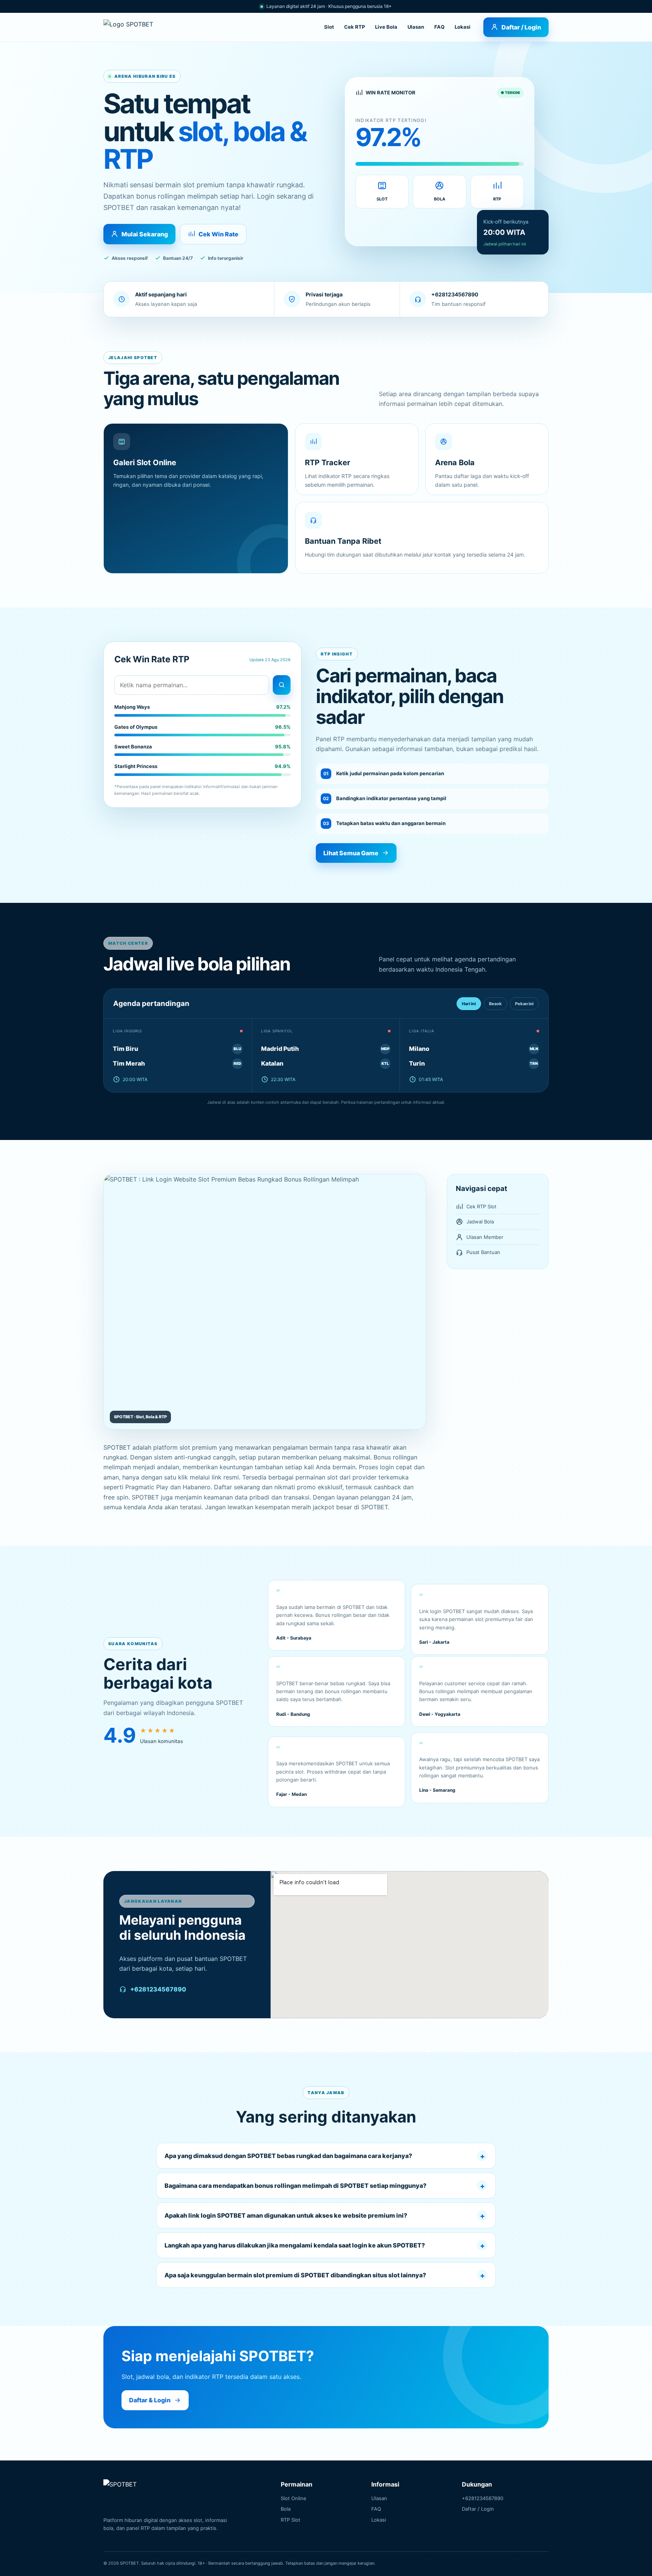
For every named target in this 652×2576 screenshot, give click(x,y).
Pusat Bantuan (483, 1252)
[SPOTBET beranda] (134, 27)
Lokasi (463, 27)
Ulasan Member (485, 1237)
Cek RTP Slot (481, 1206)
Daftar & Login (150, 2400)
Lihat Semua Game (351, 853)
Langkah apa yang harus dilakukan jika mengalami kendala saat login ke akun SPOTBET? (295, 2245)
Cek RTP (354, 27)
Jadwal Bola (480, 1222)
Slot (329, 27)
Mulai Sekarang (145, 234)
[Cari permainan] (282, 685)
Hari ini (469, 1004)
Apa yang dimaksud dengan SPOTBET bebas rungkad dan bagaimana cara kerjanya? (288, 2156)
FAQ (439, 27)
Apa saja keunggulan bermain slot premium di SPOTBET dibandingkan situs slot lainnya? (295, 2275)
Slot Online (294, 2498)
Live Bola (386, 27)
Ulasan (416, 27)
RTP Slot (291, 2520)
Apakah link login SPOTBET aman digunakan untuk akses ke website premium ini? (286, 2215)
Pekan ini (524, 1004)
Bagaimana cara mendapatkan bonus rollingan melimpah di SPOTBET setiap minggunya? (295, 2186)
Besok (495, 1004)
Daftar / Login (521, 27)
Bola (286, 2509)
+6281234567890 (158, 1989)
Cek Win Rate (218, 234)
